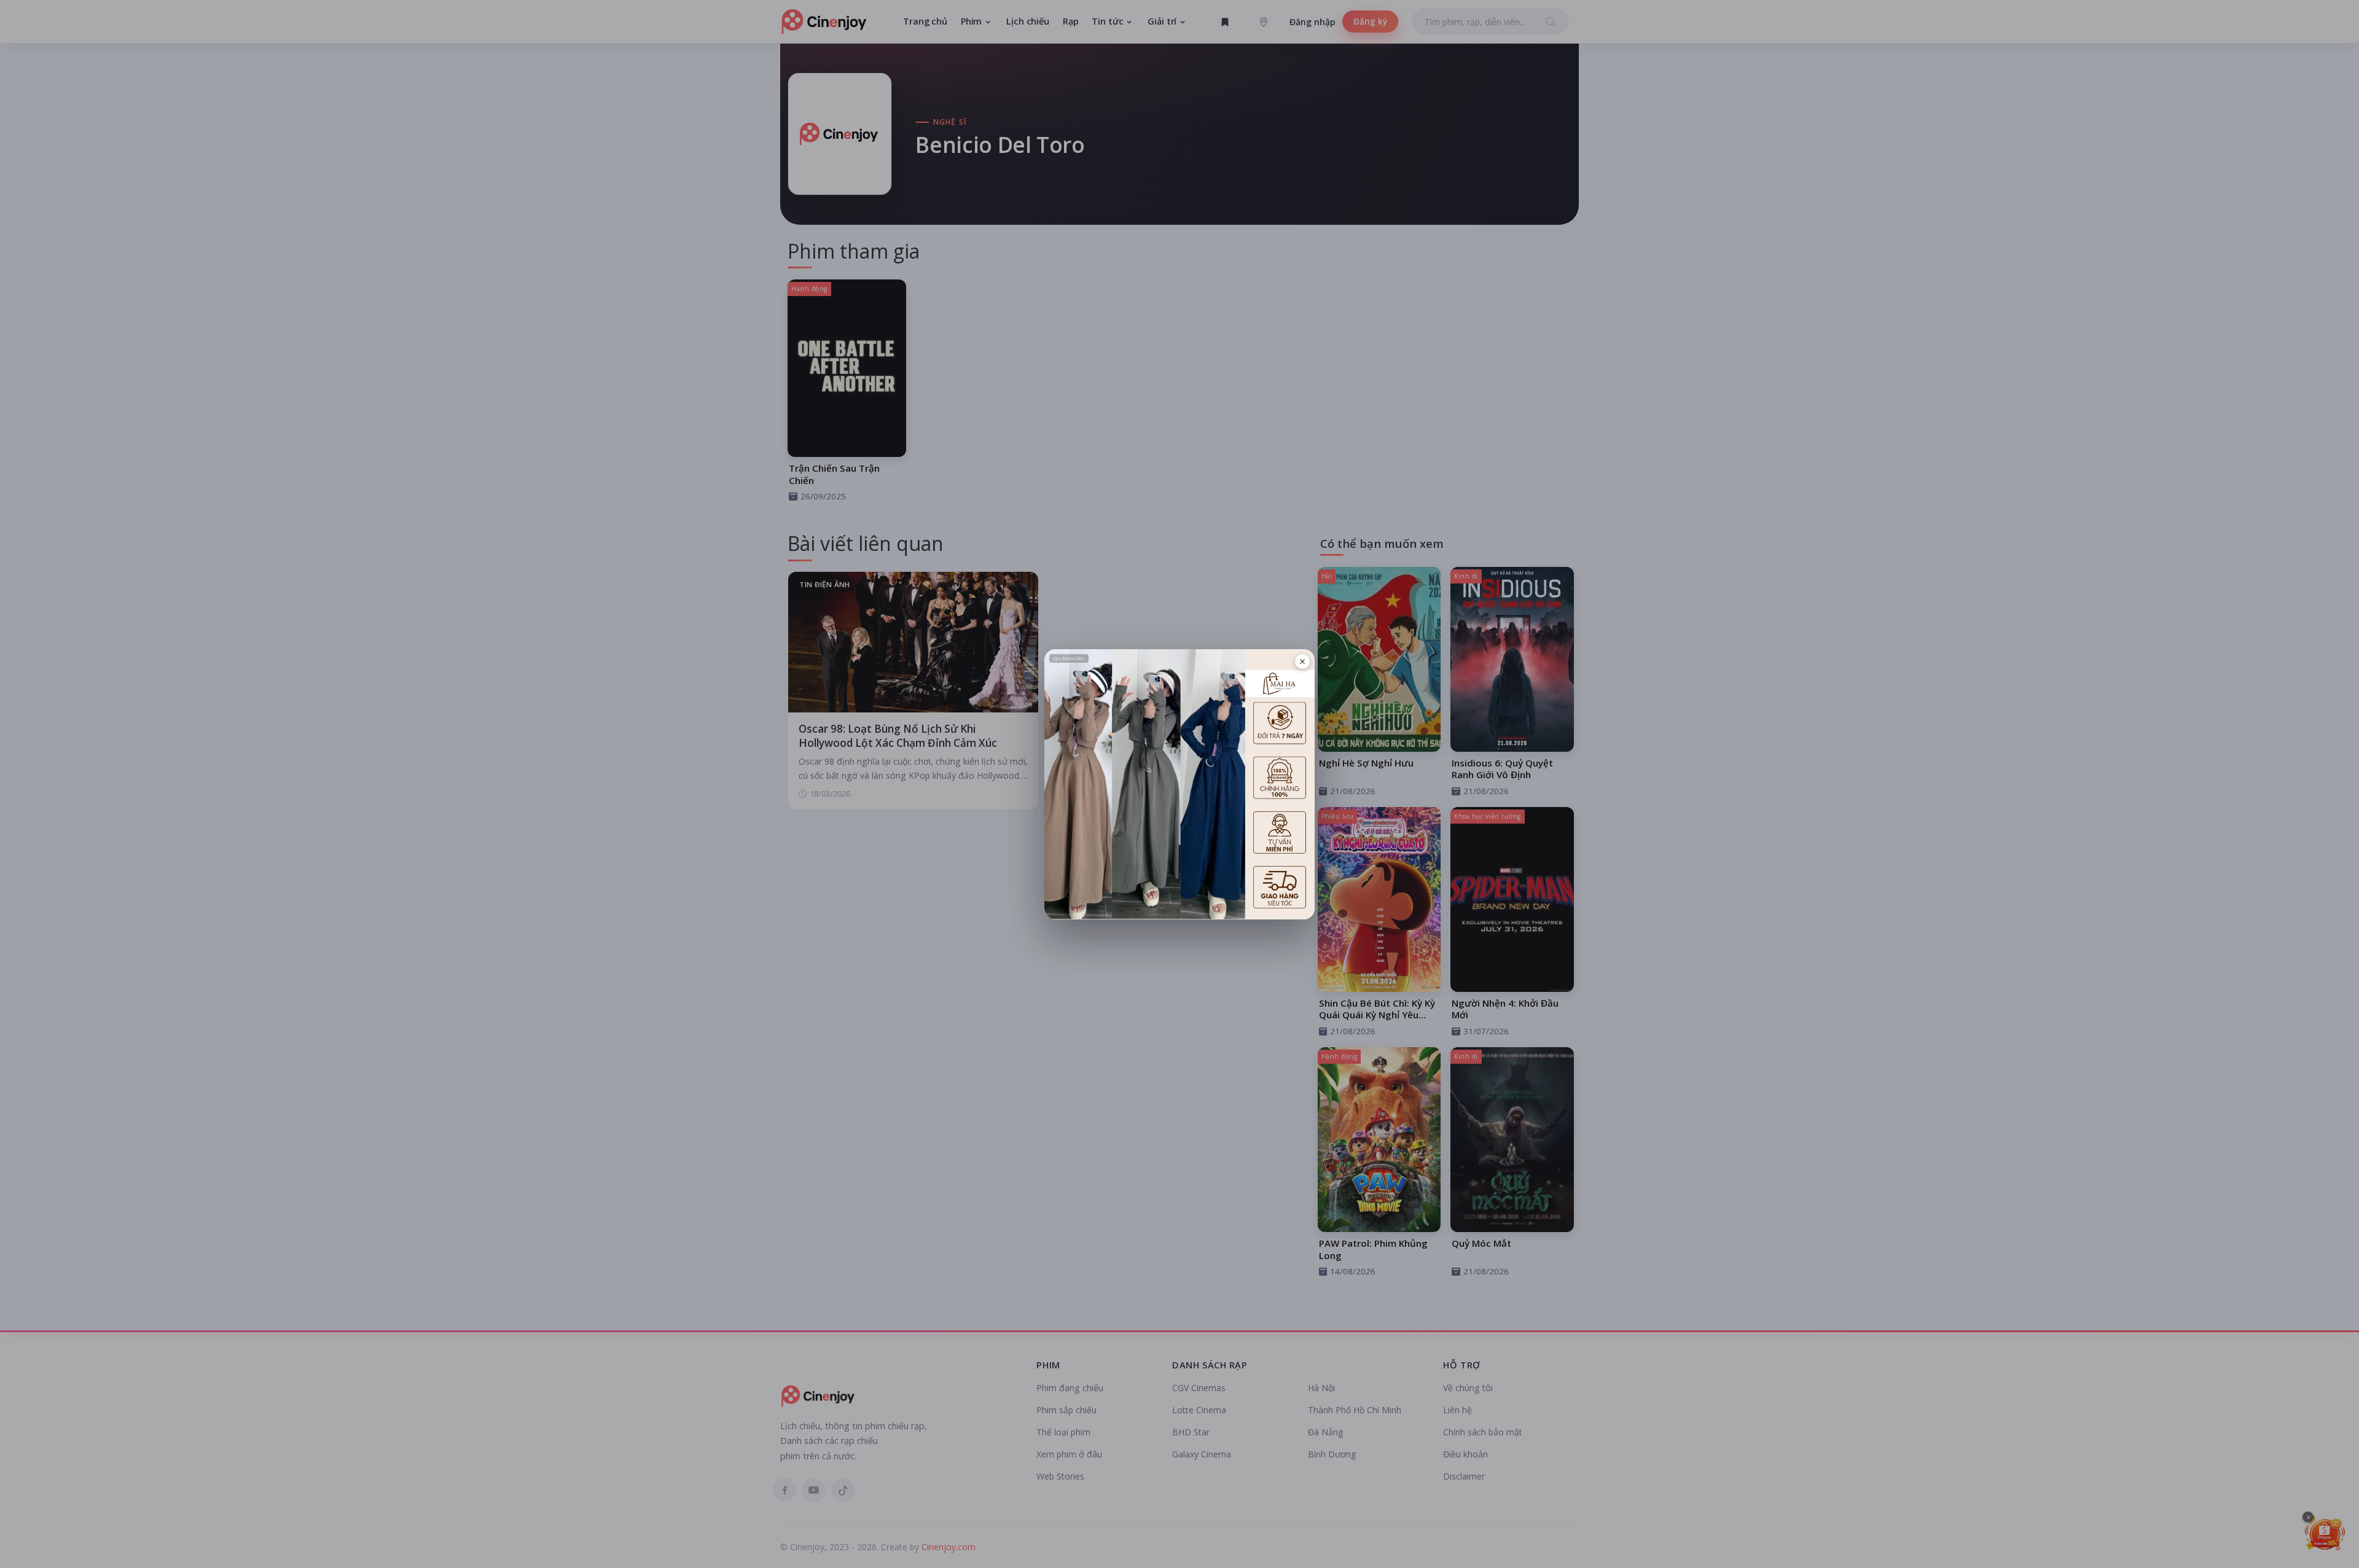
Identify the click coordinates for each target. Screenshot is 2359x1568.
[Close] (1302, 661)
